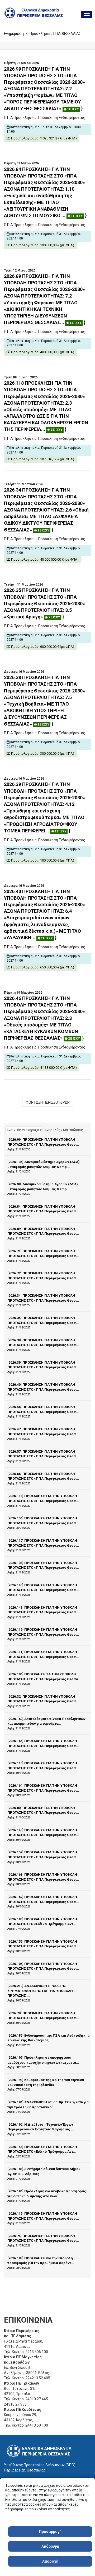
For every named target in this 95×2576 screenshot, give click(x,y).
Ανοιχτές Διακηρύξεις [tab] (24, 1130)
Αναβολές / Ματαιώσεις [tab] (64, 1130)
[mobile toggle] (87, 14)
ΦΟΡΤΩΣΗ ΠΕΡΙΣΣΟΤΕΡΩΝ (48, 1102)
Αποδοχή (50, 2561)
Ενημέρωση (14, 34)
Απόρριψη (50, 2546)
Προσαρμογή (50, 2532)
